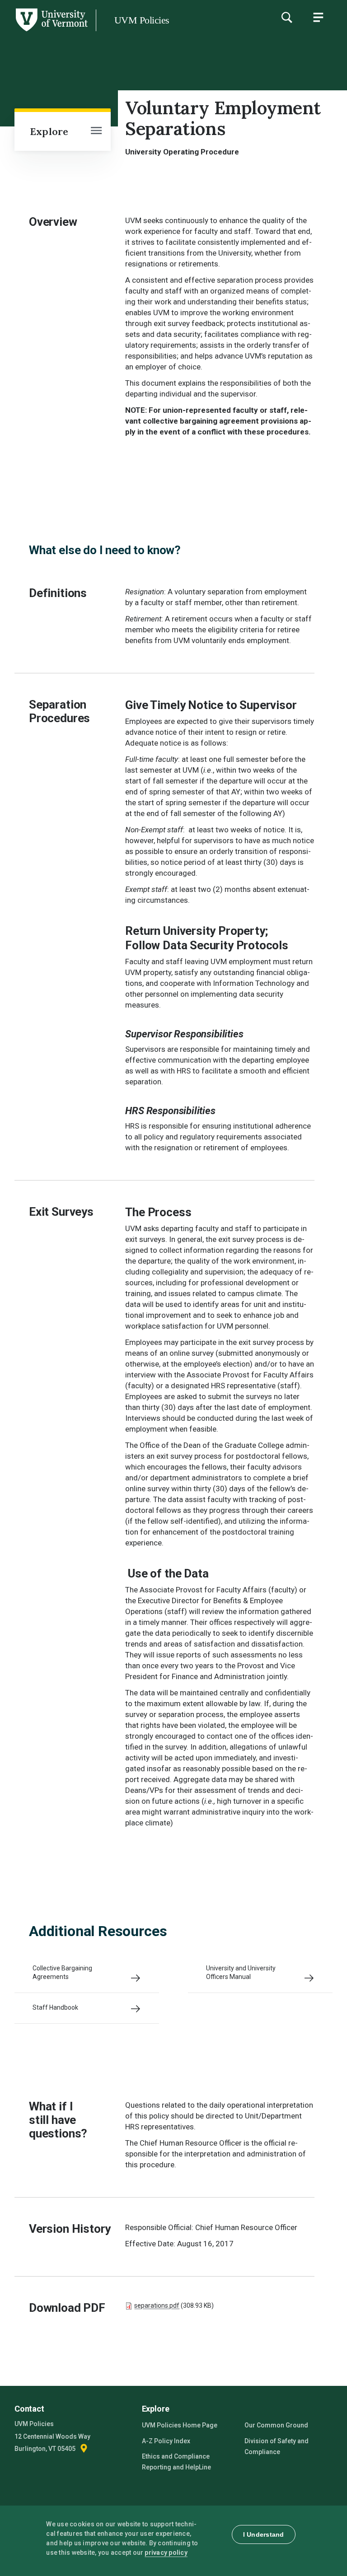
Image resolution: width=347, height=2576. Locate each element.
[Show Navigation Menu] (318, 17)
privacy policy (166, 2553)
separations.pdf (157, 2305)
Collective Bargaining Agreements (62, 1972)
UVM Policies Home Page (180, 2425)
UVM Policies (142, 20)
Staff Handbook (55, 2007)
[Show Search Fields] (286, 17)
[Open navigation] (96, 131)
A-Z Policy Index (166, 2441)
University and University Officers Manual (241, 1972)
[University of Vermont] (51, 31)
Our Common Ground (276, 2425)
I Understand (264, 2534)
